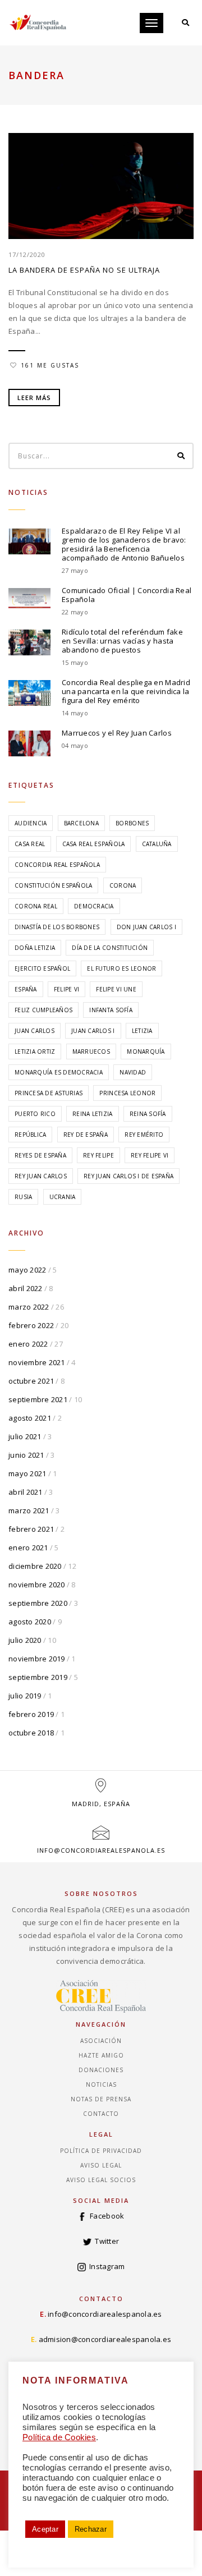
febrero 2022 (31, 1325)
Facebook (107, 2216)
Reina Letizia (92, 1114)
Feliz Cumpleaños (43, 1010)
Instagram (107, 2266)
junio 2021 (26, 1455)
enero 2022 (28, 1344)
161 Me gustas (50, 365)
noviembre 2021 (37, 1362)
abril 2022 (26, 1288)
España (26, 989)
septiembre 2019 (38, 1677)
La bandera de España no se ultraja (84, 270)
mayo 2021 (27, 1473)
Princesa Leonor (127, 1093)
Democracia (94, 906)
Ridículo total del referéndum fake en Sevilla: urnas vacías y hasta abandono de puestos (122, 641)
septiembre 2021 (38, 1399)
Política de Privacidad (101, 2151)
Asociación (101, 2041)
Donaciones (101, 2070)
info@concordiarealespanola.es (101, 1850)
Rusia (23, 1197)
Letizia (142, 1031)
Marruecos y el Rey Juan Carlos (117, 733)
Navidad (133, 1072)
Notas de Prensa (101, 2099)
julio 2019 (25, 1696)
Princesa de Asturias (49, 1093)
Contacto (101, 2114)
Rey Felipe (98, 1155)
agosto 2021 (30, 1418)
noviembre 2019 (37, 1659)
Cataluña (157, 844)
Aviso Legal (101, 2165)
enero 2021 (28, 1548)
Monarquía (146, 1051)
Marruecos (91, 1051)
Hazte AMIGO (101, 2055)
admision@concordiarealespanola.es (105, 2339)
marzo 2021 (29, 1510)
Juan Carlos (35, 1031)
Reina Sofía (148, 1114)
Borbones (132, 823)
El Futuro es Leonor (121, 968)
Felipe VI (66, 989)
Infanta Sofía (111, 1010)
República (30, 1135)
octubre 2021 (31, 1381)
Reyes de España (40, 1155)
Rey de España (86, 1135)
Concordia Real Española (57, 865)
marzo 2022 (29, 1307)
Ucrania (63, 1197)
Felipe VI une (116, 989)
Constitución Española (53, 885)
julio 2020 (25, 1640)
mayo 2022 (27, 1270)
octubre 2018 (31, 1733)
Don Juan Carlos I (146, 927)
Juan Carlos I (93, 1031)
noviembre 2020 (37, 1585)
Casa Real (30, 844)
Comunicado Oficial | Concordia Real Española (127, 595)
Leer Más (34, 398)
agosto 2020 (30, 1622)
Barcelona (81, 823)
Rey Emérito (144, 1135)
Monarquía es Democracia (59, 1072)
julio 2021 (25, 1436)
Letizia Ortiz (35, 1051)
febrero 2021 (31, 1529)
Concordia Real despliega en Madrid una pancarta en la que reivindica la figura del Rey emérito (126, 691)
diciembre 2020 (35, 1566)
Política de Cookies (59, 2437)
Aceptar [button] (45, 2529)
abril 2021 (26, 1492)
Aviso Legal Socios (101, 2180)
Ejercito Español (42, 968)
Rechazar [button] (91, 2529)
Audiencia (31, 823)
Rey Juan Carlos (41, 1176)
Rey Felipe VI (150, 1155)
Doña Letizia (35, 948)
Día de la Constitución (110, 948)
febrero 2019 (31, 1714)
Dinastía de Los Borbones (57, 927)
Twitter (107, 2241)
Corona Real (36, 906)
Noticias (101, 2084)
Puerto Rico (35, 1114)
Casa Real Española (94, 844)
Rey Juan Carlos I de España (128, 1176)
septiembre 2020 (38, 1603)
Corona (123, 885)
